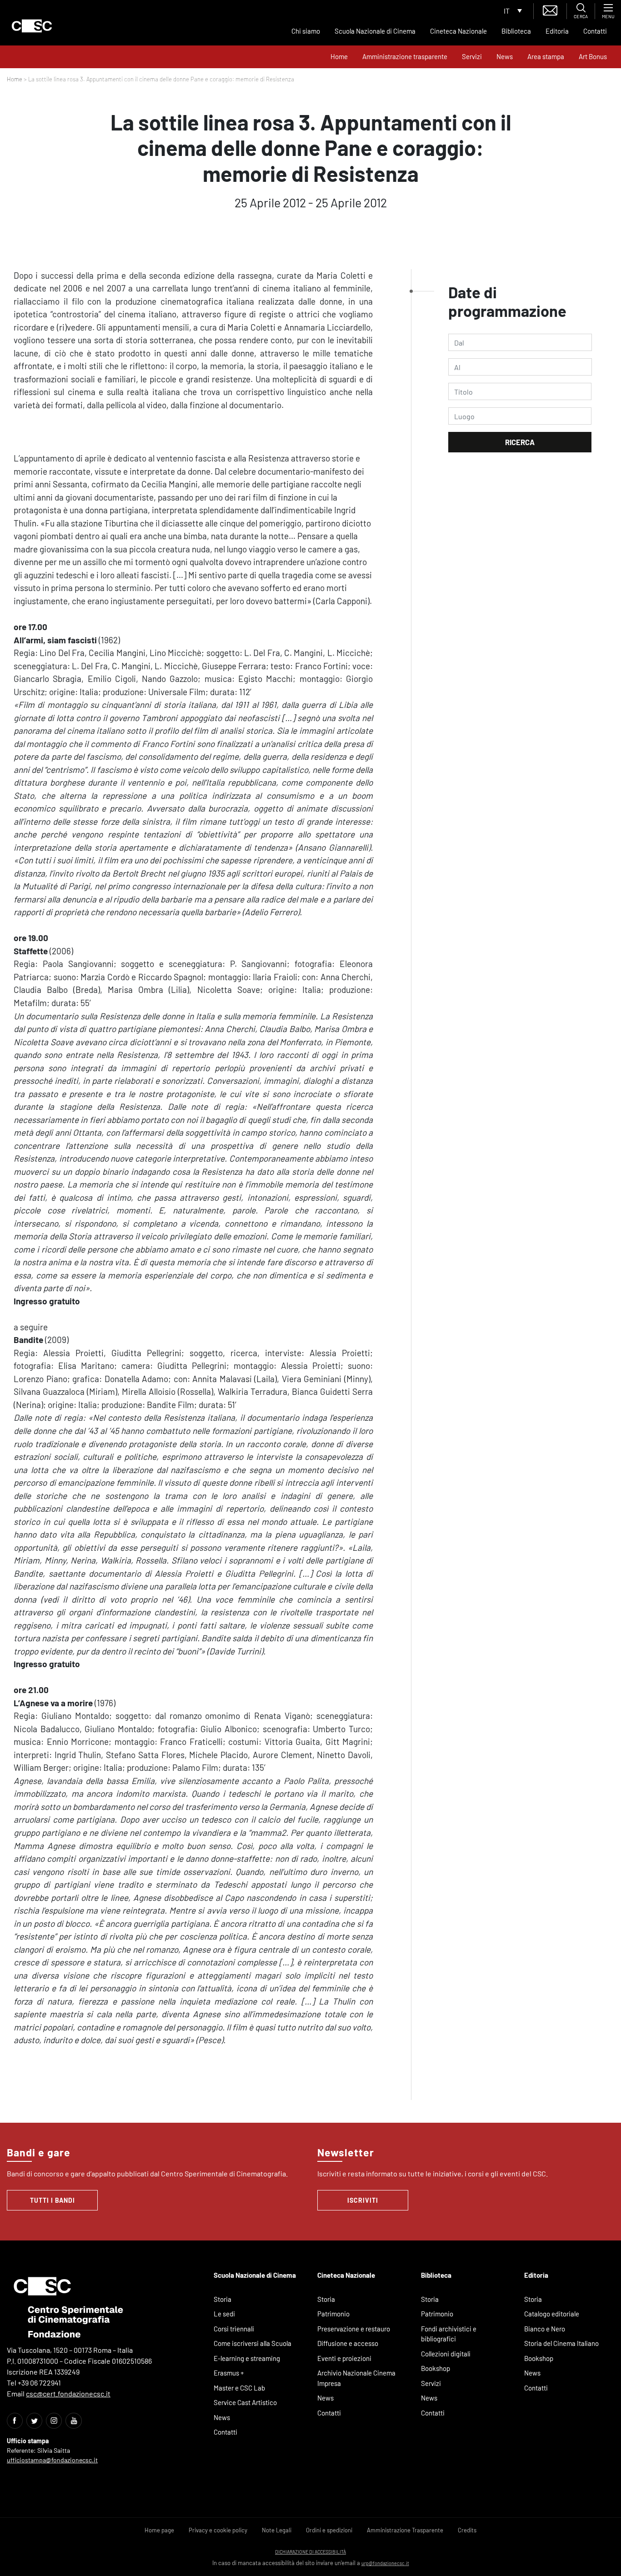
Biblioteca (516, 31)
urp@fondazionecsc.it (385, 2563)
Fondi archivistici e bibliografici (449, 2334)
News (505, 56)
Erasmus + (229, 2373)
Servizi (472, 56)
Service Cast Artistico (245, 2402)
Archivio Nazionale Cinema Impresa (356, 2378)
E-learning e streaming (247, 2358)
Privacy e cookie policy (218, 2530)
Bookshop (436, 2368)
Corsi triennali (234, 2329)
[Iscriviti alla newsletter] (550, 9)
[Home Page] (32, 26)
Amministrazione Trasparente (405, 2530)
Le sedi (224, 2314)
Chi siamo (306, 31)
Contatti (595, 31)
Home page (159, 2530)
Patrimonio (333, 2314)
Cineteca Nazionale (458, 31)
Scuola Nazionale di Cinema (375, 31)
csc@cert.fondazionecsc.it (68, 2393)
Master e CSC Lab (239, 2388)
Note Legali (277, 2530)
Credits (467, 2530)
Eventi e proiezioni (344, 2358)
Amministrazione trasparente (405, 56)
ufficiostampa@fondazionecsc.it (52, 2460)
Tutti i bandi (53, 2200)
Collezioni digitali (446, 2354)
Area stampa (546, 56)
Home (339, 56)
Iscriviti (363, 2200)
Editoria (557, 31)
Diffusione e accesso (348, 2343)
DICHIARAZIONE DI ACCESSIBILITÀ (310, 2552)
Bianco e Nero (545, 2329)
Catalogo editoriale (552, 2314)
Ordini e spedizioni (329, 2530)
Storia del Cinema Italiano (561, 2343)
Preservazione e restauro (354, 2329)
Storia (223, 2299)
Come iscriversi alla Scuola (253, 2343)
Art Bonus (593, 56)
